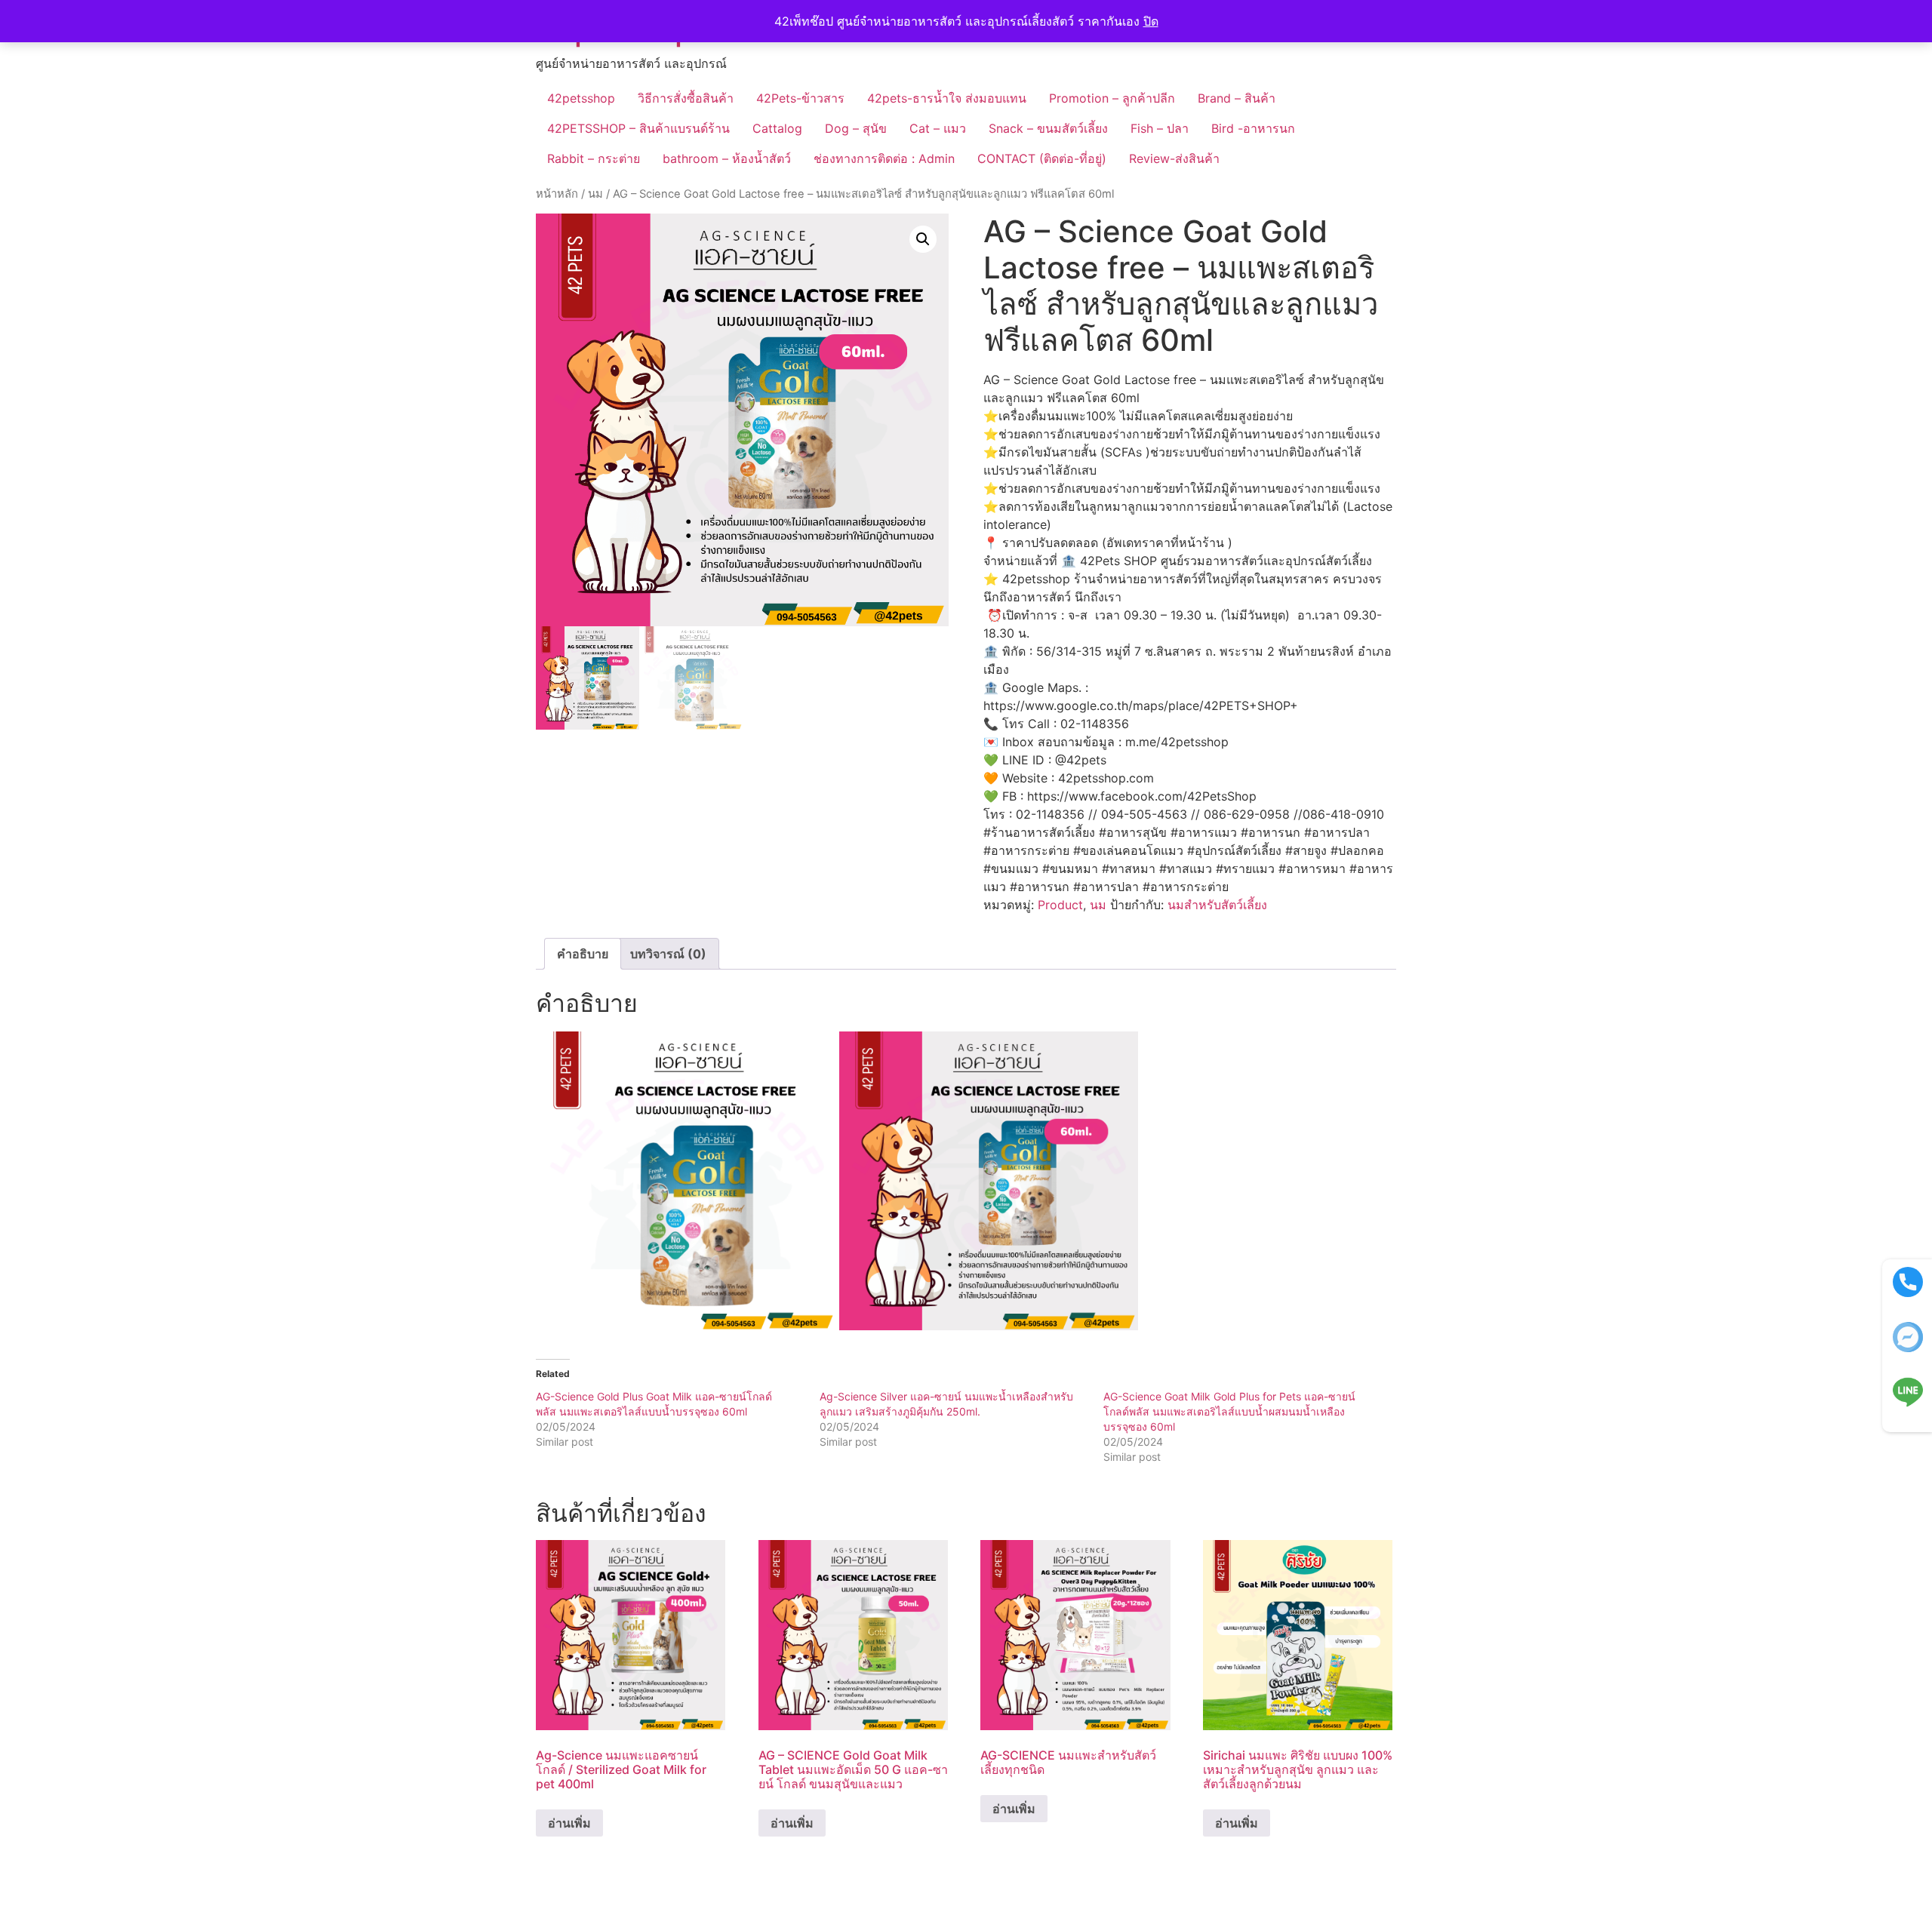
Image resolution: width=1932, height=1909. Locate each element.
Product (1060, 905)
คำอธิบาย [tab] (583, 954)
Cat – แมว (938, 128)
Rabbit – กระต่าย (594, 158)
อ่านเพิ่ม (569, 1823)
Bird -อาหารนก (1253, 128)
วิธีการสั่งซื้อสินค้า (686, 98)
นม (595, 194)
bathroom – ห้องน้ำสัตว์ (727, 158)
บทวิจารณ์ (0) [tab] (668, 954)
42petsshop (581, 98)
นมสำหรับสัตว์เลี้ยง (1217, 905)
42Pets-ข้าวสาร (800, 98)
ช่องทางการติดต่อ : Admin (884, 158)
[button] (923, 239)
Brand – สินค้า (1237, 98)
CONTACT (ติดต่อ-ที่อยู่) (1042, 158)
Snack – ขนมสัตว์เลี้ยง (1048, 128)
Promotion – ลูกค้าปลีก (1112, 98)
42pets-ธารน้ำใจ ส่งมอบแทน (947, 98)
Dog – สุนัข (856, 128)
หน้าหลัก (557, 194)
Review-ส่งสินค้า (1174, 158)
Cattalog (777, 128)
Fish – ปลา (1160, 128)
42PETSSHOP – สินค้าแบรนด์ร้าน (638, 128)
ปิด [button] (1151, 21)
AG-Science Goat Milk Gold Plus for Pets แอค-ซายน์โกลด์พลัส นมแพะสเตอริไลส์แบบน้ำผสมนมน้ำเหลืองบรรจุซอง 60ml (1229, 1411)
